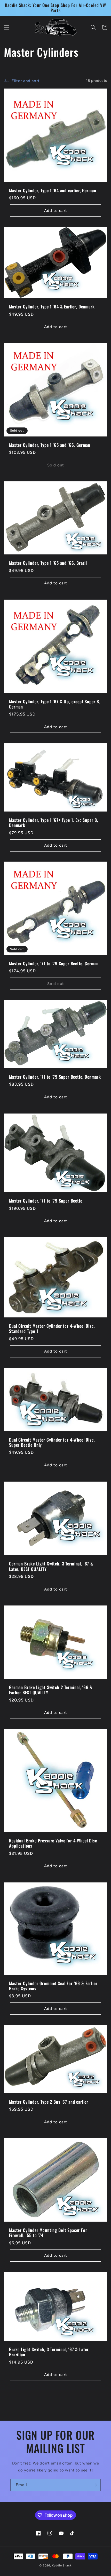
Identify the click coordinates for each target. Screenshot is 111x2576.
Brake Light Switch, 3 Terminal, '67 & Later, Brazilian (49, 2352)
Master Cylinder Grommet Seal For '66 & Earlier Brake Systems (53, 1986)
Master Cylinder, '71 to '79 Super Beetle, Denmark (55, 1077)
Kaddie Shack (62, 2566)
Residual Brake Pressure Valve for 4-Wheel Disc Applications (53, 1843)
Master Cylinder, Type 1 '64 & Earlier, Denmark (52, 307)
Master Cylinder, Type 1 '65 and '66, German (50, 445)
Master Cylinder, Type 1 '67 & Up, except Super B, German (55, 704)
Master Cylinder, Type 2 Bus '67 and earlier (49, 2102)
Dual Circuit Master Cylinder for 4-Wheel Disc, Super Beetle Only (52, 1442)
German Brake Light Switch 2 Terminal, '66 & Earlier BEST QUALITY (51, 1690)
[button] (6, 27)
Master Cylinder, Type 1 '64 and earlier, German (53, 190)
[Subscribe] (95, 2485)
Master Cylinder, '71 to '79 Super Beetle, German (54, 964)
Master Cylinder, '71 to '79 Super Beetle (46, 1201)
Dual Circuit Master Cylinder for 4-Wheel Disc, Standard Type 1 (52, 1329)
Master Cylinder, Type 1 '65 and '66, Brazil (48, 563)
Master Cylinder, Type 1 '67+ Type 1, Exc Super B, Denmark (54, 823)
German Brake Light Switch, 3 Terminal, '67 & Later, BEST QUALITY (51, 1566)
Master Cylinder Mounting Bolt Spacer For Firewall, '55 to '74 (48, 2233)
